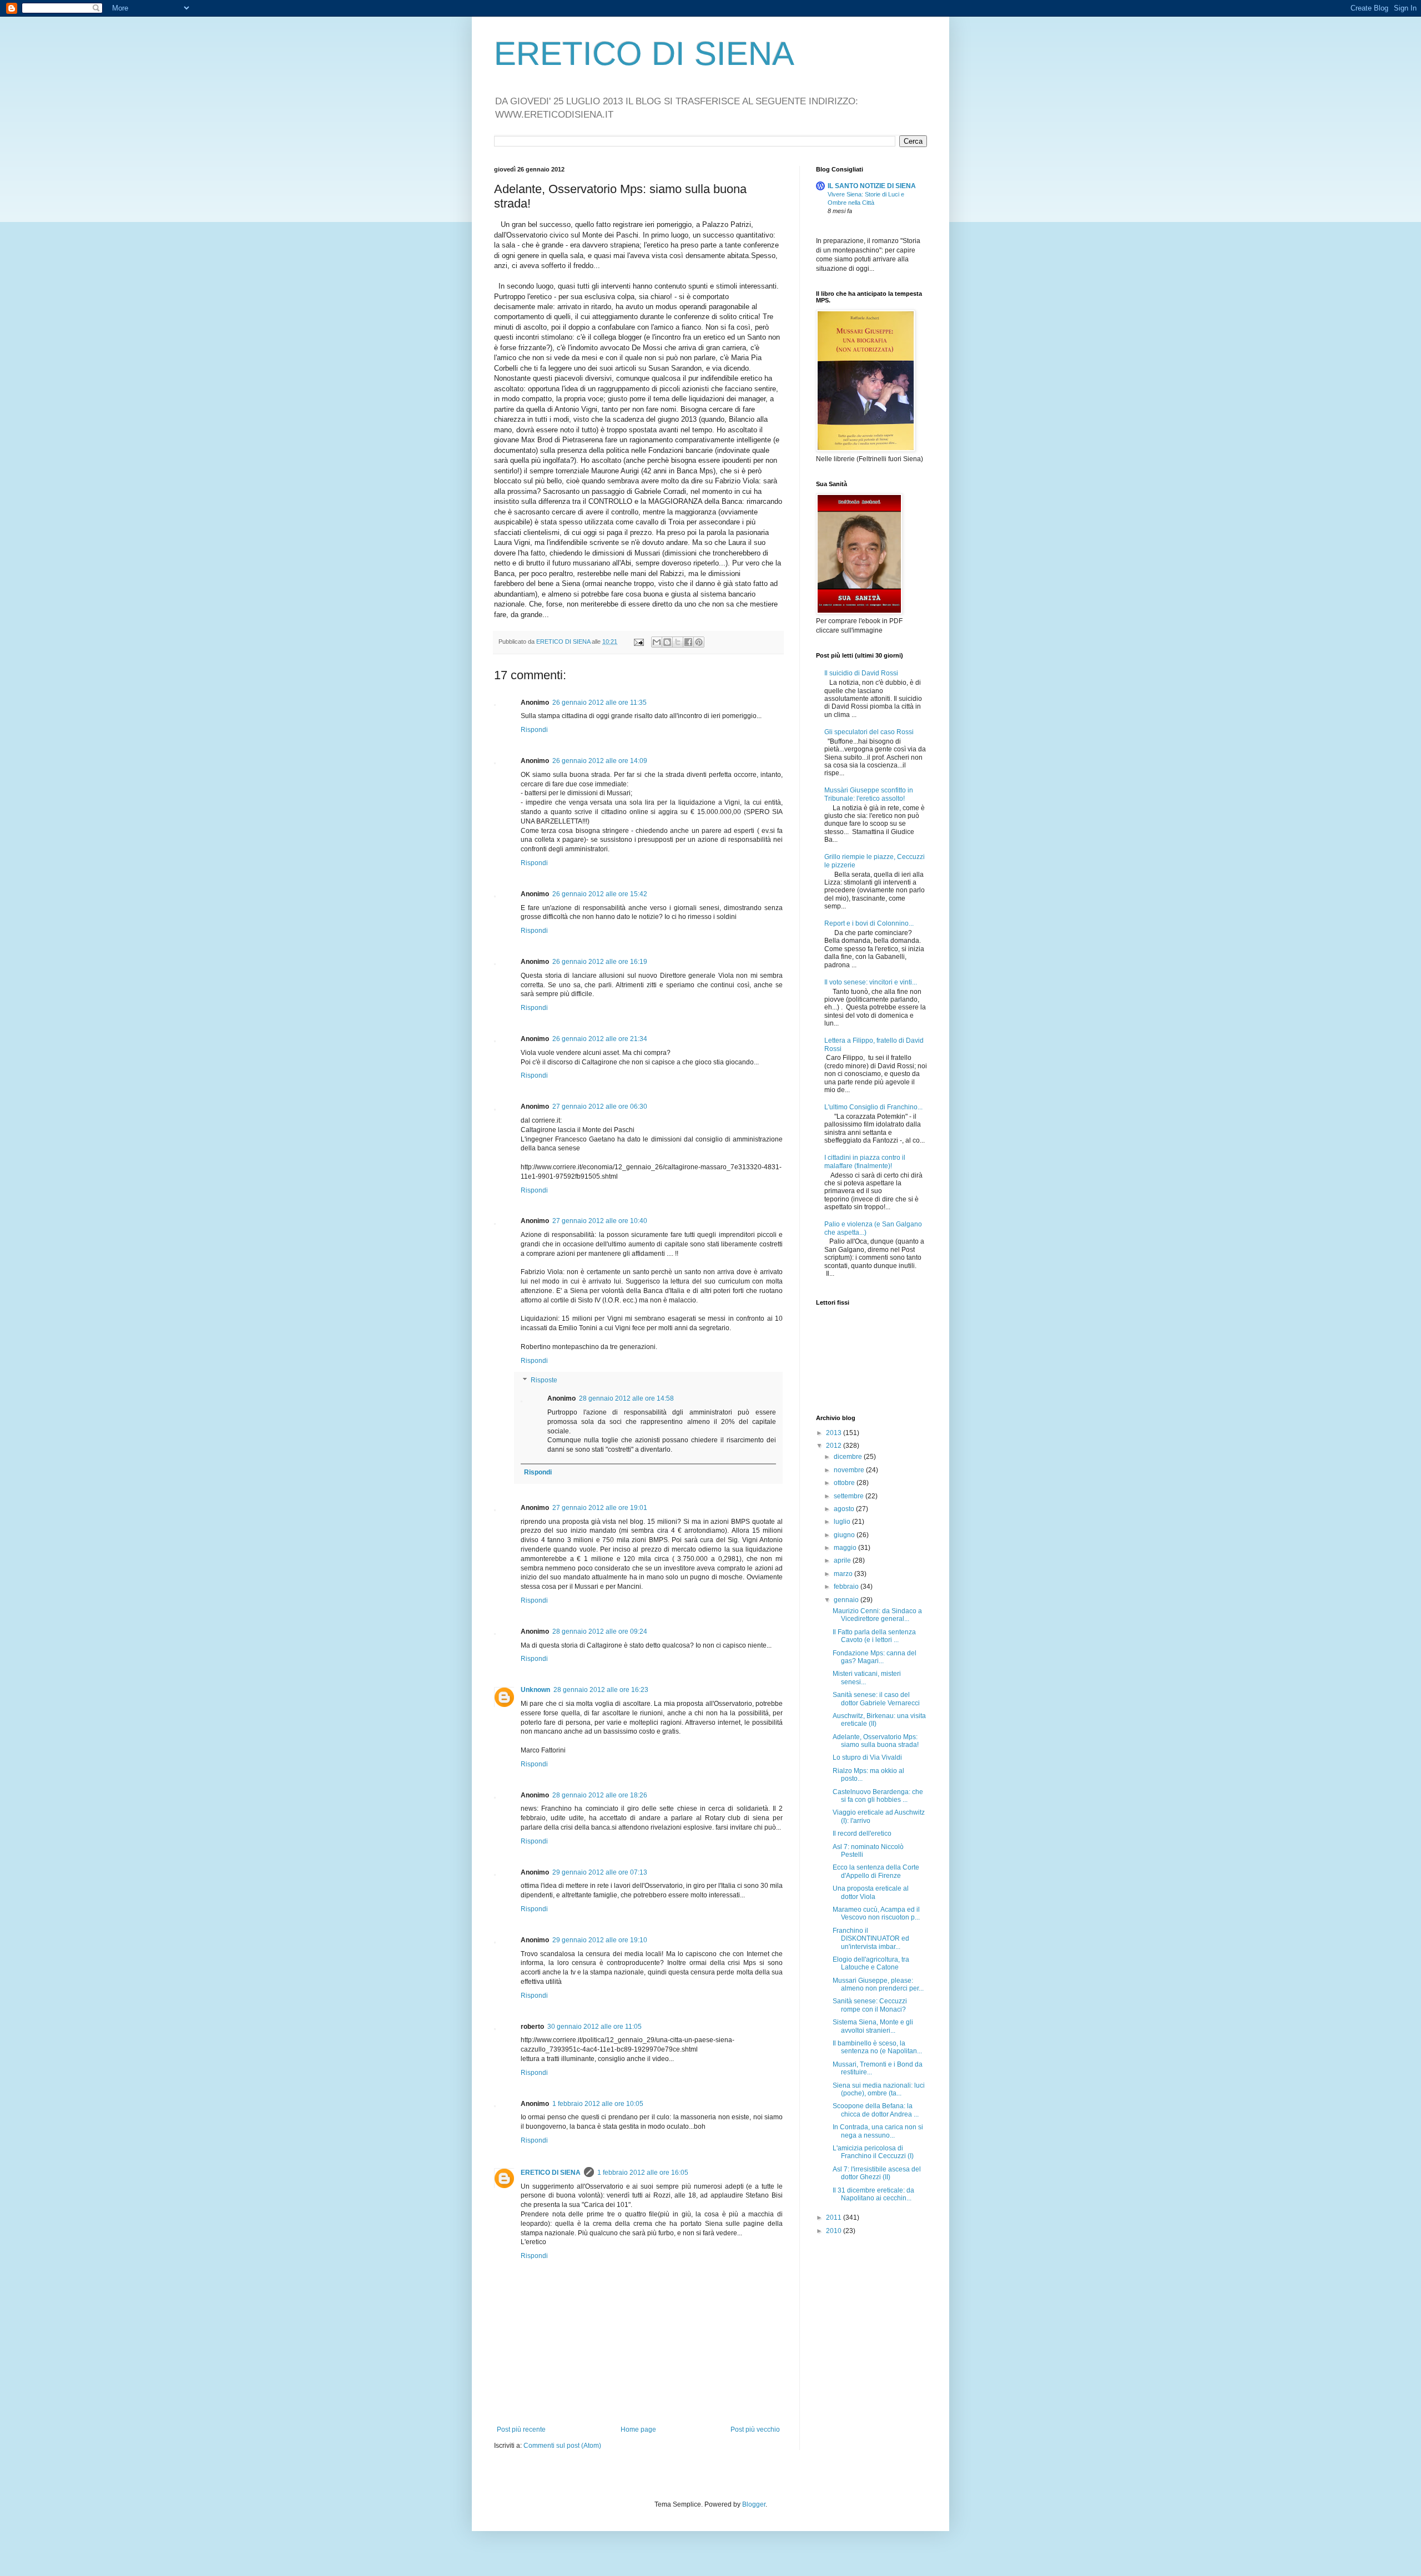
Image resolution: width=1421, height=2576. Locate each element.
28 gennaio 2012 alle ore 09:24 (600, 1632)
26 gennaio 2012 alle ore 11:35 (599, 703)
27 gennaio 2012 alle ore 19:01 (600, 1508)
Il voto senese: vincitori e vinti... (871, 982)
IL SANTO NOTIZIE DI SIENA (872, 186)
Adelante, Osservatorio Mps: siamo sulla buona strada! (876, 1741)
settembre (850, 1496)
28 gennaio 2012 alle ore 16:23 (601, 1690)
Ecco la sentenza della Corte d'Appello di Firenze (876, 1871)
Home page (638, 2429)
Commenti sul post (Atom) (562, 2446)
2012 (835, 1446)
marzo (844, 1574)
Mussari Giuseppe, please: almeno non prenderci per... (878, 1984)
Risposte (544, 1380)
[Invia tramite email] (657, 642)
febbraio (847, 1587)
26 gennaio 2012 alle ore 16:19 (600, 962)
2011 (835, 2218)
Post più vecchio (755, 2429)
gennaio (847, 1600)
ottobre (845, 1483)
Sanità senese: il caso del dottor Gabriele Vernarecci (876, 1699)
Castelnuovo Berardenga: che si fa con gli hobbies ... (878, 1796)
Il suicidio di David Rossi (861, 673)
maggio (846, 1548)
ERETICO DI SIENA (644, 54)
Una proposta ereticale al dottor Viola (871, 1892)
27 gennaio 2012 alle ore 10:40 (600, 1221)
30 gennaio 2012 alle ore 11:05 (594, 2027)
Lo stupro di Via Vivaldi (867, 1757)
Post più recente (521, 2429)
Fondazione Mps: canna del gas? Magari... (875, 1657)
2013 (835, 1433)
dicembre (849, 1457)
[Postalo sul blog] (667, 642)
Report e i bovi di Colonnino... (869, 923)
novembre (850, 1470)
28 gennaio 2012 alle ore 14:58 (626, 1398)
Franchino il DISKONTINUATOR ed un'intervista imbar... (871, 1939)
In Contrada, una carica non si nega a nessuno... (878, 2131)
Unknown (535, 1690)
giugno (845, 1535)
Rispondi (534, 730)
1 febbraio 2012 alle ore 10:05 (598, 2104)
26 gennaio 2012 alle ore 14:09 (600, 761)
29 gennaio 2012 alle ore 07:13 (600, 1872)
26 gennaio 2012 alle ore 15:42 (600, 894)
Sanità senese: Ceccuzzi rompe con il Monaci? (870, 2005)
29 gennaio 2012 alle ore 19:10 (600, 1940)
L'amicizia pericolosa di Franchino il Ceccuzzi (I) (873, 2152)
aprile (843, 1560)
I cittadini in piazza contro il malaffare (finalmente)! (865, 1161)
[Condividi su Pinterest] (699, 642)
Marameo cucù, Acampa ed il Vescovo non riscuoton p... (876, 1913)
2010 (835, 2231)
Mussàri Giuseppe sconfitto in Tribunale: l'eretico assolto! (869, 794)
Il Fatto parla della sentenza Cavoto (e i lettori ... (874, 1636)
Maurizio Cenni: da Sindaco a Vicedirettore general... (877, 1615)
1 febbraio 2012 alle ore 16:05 (643, 2173)
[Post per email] (638, 642)
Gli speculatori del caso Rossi (869, 732)
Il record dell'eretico (862, 1833)
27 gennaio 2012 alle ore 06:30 (600, 1107)
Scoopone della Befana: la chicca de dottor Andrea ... (876, 2110)
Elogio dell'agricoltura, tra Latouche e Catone (871, 1963)
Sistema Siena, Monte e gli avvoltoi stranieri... (873, 2026)
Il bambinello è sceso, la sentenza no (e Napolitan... (877, 2047)
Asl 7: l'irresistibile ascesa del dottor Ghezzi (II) (877, 2173)
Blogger (754, 2504)
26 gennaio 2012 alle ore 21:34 (600, 1039)
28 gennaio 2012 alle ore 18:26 (600, 1795)
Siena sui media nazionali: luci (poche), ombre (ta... (879, 2089)
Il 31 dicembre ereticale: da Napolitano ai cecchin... (873, 2194)
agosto (845, 1509)
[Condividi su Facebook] (688, 642)
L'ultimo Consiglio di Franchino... (873, 1107)
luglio (843, 1522)
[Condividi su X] (678, 642)
